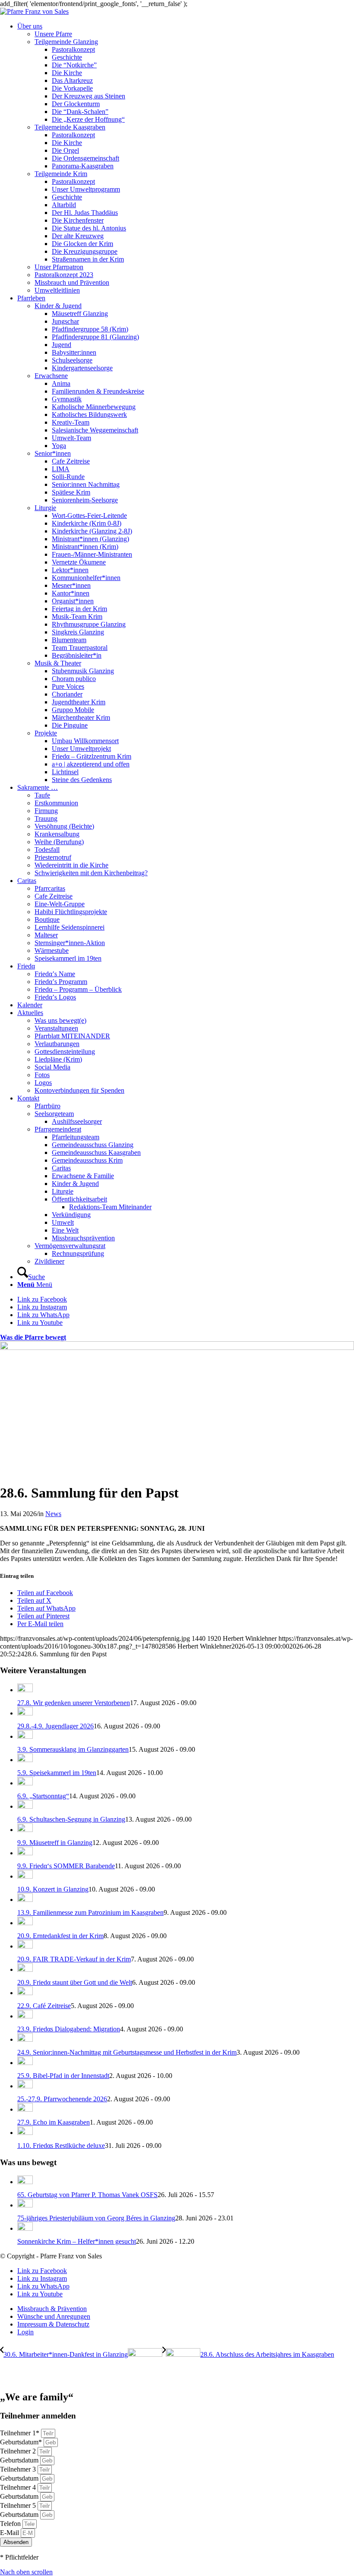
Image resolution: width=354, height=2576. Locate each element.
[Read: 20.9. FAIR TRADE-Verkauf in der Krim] (25, 1946)
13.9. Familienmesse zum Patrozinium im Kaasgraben (90, 1912)
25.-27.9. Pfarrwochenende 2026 (62, 2099)
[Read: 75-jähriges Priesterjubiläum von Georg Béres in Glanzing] (25, 2205)
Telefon (11, 2524)
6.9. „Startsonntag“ (43, 1796)
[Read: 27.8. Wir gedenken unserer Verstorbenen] (25, 1690)
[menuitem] (186, 158)
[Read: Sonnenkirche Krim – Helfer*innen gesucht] (25, 2228)
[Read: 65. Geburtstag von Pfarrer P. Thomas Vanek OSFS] (25, 2182)
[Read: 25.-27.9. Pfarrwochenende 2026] (25, 2086)
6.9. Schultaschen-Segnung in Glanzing (71, 1819)
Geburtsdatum (20, 2460)
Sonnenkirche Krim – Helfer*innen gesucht (77, 2241)
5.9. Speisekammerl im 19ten (57, 1773)
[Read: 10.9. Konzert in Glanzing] (25, 1876)
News (53, 1514)
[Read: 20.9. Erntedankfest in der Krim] (25, 1923)
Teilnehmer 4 (19, 2487)
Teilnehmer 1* (21, 2433)
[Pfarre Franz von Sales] (34, 11)
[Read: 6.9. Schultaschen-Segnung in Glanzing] (25, 1806)
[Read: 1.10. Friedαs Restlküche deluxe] (25, 2133)
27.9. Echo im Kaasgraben (54, 2122)
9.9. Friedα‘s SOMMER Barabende (66, 1866)
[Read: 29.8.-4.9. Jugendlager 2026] (25, 1713)
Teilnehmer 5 (19, 2505)
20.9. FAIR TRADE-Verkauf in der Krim (74, 1959)
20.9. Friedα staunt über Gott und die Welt (75, 1982)
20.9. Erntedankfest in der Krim (60, 1936)
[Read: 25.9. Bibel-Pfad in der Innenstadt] (25, 2063)
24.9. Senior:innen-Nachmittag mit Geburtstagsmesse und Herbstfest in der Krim (127, 2052)
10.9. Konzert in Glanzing (53, 1889)
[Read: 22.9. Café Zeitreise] (25, 1993)
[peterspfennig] (177, 1348)
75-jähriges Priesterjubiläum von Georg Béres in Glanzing (96, 2218)
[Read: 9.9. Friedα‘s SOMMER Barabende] (25, 1853)
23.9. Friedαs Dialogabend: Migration (69, 2029)
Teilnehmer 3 (19, 2469)
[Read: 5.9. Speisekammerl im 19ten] (25, 1760)
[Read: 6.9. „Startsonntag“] (25, 1783)
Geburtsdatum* (22, 2442)
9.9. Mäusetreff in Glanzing (55, 1843)
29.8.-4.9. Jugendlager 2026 (55, 1726)
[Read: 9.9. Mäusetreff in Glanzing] (25, 1830)
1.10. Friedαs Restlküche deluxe (61, 2146)
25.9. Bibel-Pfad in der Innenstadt (63, 2076)
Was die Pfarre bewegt (33, 1337)
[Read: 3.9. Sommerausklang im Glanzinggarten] (25, 1736)
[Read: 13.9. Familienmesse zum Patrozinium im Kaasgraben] (25, 1900)
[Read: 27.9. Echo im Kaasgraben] (25, 2109)
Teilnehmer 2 (19, 2451)
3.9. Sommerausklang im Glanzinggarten (73, 1749)
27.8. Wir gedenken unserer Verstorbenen (74, 1703)
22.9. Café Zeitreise (44, 2006)
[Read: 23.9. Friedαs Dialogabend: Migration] (25, 2016)
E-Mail (10, 2533)
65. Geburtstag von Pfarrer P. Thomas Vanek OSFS (87, 2195)
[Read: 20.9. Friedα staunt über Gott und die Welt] (25, 1969)
